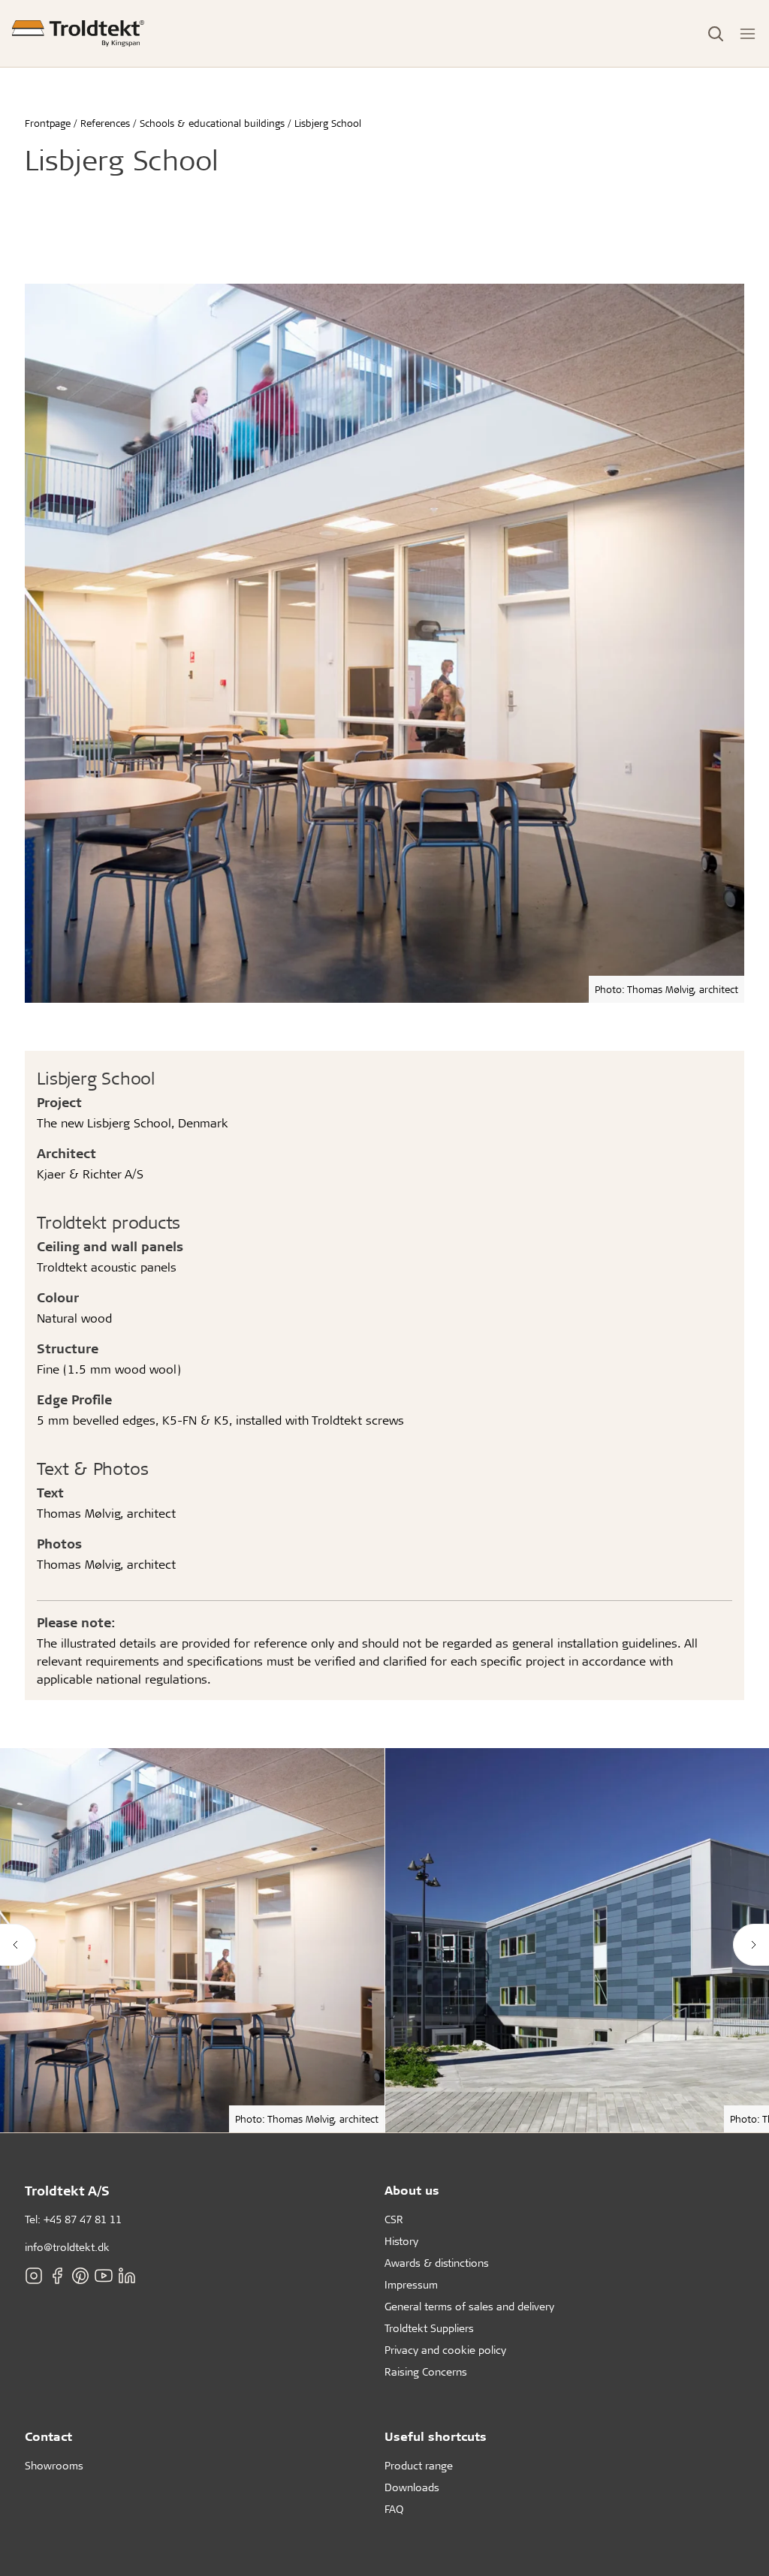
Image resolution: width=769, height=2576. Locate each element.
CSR (394, 2219)
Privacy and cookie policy (445, 2350)
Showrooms (54, 2465)
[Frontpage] (78, 33)
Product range (419, 2465)
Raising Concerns (426, 2371)
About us (412, 2190)
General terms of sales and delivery (469, 2306)
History (401, 2241)
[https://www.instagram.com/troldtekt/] (34, 2276)
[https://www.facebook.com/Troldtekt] (57, 2276)
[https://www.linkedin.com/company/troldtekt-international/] (127, 2276)
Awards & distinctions (437, 2263)
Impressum (411, 2284)
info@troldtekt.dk (67, 2247)
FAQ (394, 2509)
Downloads (412, 2487)
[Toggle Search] (716, 34)
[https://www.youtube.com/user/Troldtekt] (104, 2276)
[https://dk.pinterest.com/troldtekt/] (80, 2276)
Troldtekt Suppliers (429, 2328)
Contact (48, 2436)
